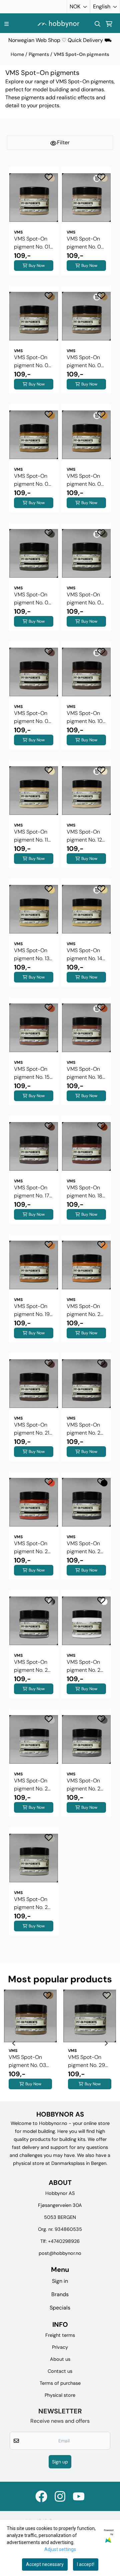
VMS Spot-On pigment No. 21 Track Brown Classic (32, 1429)
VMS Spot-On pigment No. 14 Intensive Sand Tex (84, 955)
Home (18, 54)
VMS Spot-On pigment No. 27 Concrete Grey (32, 1785)
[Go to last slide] (14, 2043)
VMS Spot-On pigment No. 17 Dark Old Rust (32, 1192)
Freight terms (60, 2335)
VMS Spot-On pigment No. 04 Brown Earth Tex (86, 362)
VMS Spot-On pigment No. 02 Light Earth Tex (85, 243)
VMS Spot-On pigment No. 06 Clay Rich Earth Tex (85, 480)
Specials (60, 2308)
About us (60, 2359)
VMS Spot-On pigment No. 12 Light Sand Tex (84, 836)
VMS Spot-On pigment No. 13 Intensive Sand (32, 955)
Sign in (60, 2281)
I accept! (86, 2564)
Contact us (60, 2371)
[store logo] (58, 24)
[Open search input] (98, 24)
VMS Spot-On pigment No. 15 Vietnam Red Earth (32, 1073)
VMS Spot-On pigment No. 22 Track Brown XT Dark (85, 1429)
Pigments (39, 54)
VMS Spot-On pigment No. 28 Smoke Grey (85, 1785)
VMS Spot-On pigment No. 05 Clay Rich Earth (33, 480)
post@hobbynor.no (60, 2253)
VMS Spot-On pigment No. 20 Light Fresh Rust (86, 1310)
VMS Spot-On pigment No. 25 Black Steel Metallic (32, 1666)
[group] (30, 2043)
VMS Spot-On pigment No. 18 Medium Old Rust (84, 1192)
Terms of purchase (60, 2383)
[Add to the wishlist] (49, 177)
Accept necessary (45, 2564)
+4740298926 (64, 2241)
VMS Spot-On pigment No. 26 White (85, 1666)
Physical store (60, 2395)
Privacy (60, 2347)
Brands (60, 2294)
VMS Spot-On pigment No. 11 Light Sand (31, 836)
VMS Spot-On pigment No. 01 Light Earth (32, 243)
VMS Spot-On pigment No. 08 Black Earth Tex (85, 599)
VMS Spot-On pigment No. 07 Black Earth (33, 599)
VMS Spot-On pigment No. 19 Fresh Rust (32, 1310)
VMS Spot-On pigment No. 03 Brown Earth (33, 362)
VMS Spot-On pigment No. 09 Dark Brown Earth (33, 717)
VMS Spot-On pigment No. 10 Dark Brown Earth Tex (85, 717)
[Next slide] (106, 2043)
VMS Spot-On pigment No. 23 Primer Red (32, 1548)
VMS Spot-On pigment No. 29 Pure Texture (32, 1904)
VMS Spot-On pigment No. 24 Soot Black (85, 1548)
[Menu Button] (6, 24)
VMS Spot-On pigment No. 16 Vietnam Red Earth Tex (84, 1073)
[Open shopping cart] (109, 24)
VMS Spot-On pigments (81, 54)
